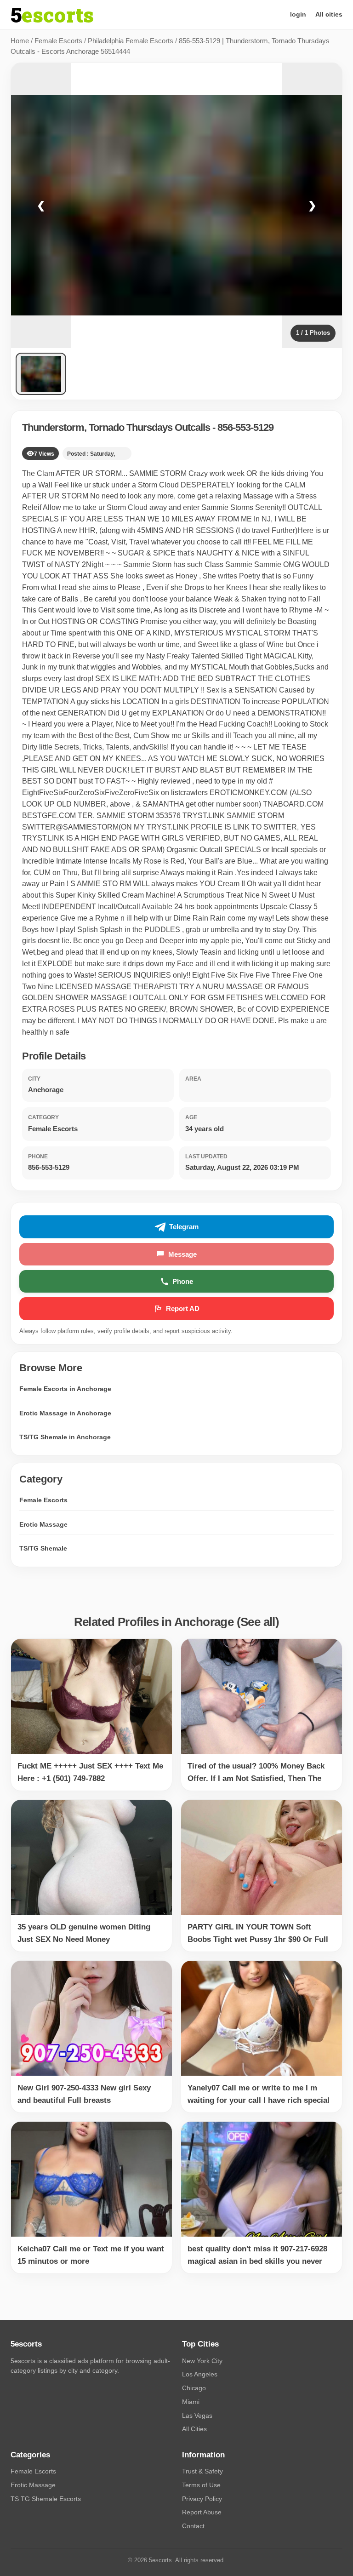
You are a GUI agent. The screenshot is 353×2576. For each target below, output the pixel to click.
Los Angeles (200, 2374)
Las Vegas (197, 2416)
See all (258, 1622)
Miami (191, 2402)
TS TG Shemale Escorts (46, 2499)
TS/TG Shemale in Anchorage (65, 1437)
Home (20, 41)
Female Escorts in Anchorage (65, 1389)
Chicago (194, 2388)
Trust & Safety (202, 2471)
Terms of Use (201, 2485)
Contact (193, 2526)
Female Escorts (58, 41)
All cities (329, 14)
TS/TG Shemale (43, 1548)
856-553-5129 (245, 427)
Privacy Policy (202, 2499)
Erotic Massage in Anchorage (65, 1413)
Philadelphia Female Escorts (131, 41)
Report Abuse (202, 2512)
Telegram (184, 1227)
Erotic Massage (43, 1524)
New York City (202, 2361)
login (298, 14)
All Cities (194, 2429)
